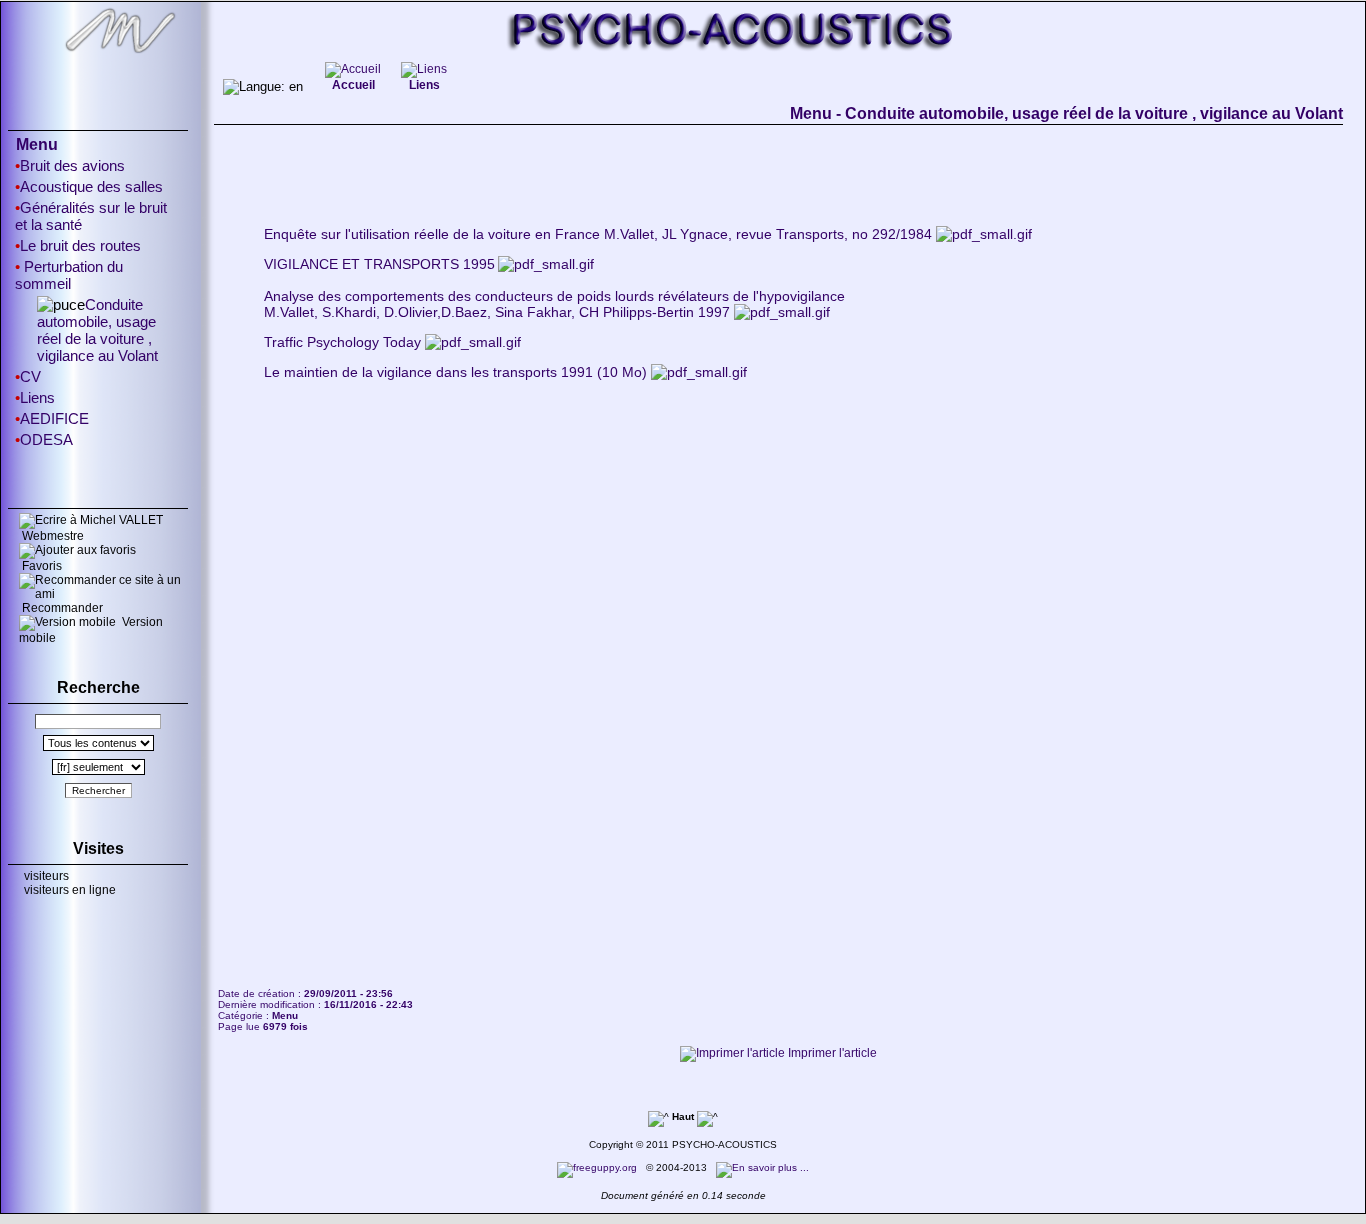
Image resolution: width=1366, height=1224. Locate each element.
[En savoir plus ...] (764, 1167)
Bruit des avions (72, 165)
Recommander (61, 608)
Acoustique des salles (91, 186)
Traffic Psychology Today (342, 342)
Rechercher (98, 790)
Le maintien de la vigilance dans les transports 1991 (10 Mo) (455, 372)
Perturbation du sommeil (69, 275)
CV (30, 376)
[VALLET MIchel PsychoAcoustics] (683, 56)
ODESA (46, 439)
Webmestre (51, 536)
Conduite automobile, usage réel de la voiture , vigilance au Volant (97, 330)
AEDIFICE (54, 418)
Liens (37, 397)
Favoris (40, 566)
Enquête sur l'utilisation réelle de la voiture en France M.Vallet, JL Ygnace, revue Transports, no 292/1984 (598, 234)
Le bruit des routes (80, 245)
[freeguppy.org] (598, 1167)
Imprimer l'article (831, 1053)
